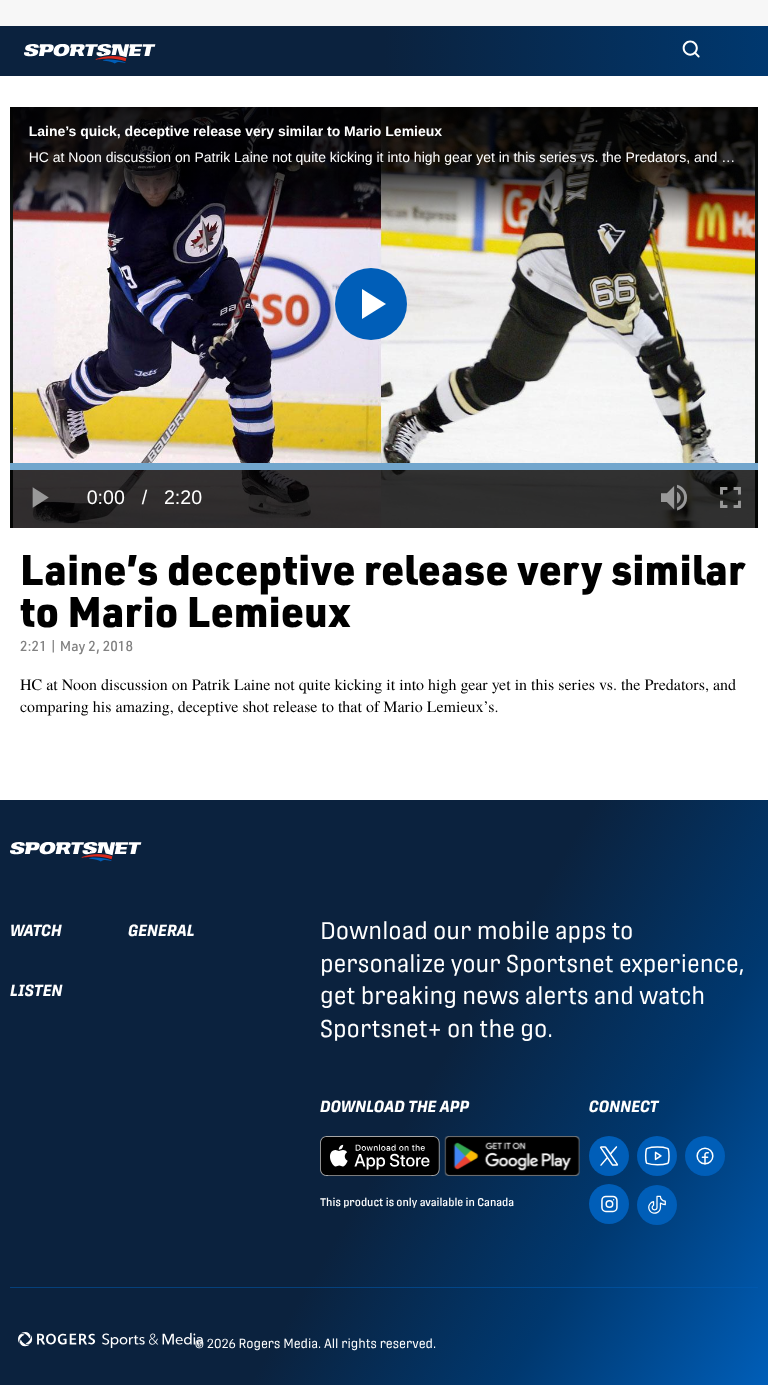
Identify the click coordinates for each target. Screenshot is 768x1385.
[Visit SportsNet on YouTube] (657, 1154)
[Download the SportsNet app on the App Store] (380, 1154)
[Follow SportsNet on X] (609, 1154)
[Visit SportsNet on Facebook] (705, 1154)
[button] (691, 51)
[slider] (384, 466)
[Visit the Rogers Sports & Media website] (110, 1339)
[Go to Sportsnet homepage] (89, 53)
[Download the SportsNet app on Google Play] (512, 1154)
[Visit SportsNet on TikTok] (657, 1203)
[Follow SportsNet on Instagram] (609, 1202)
